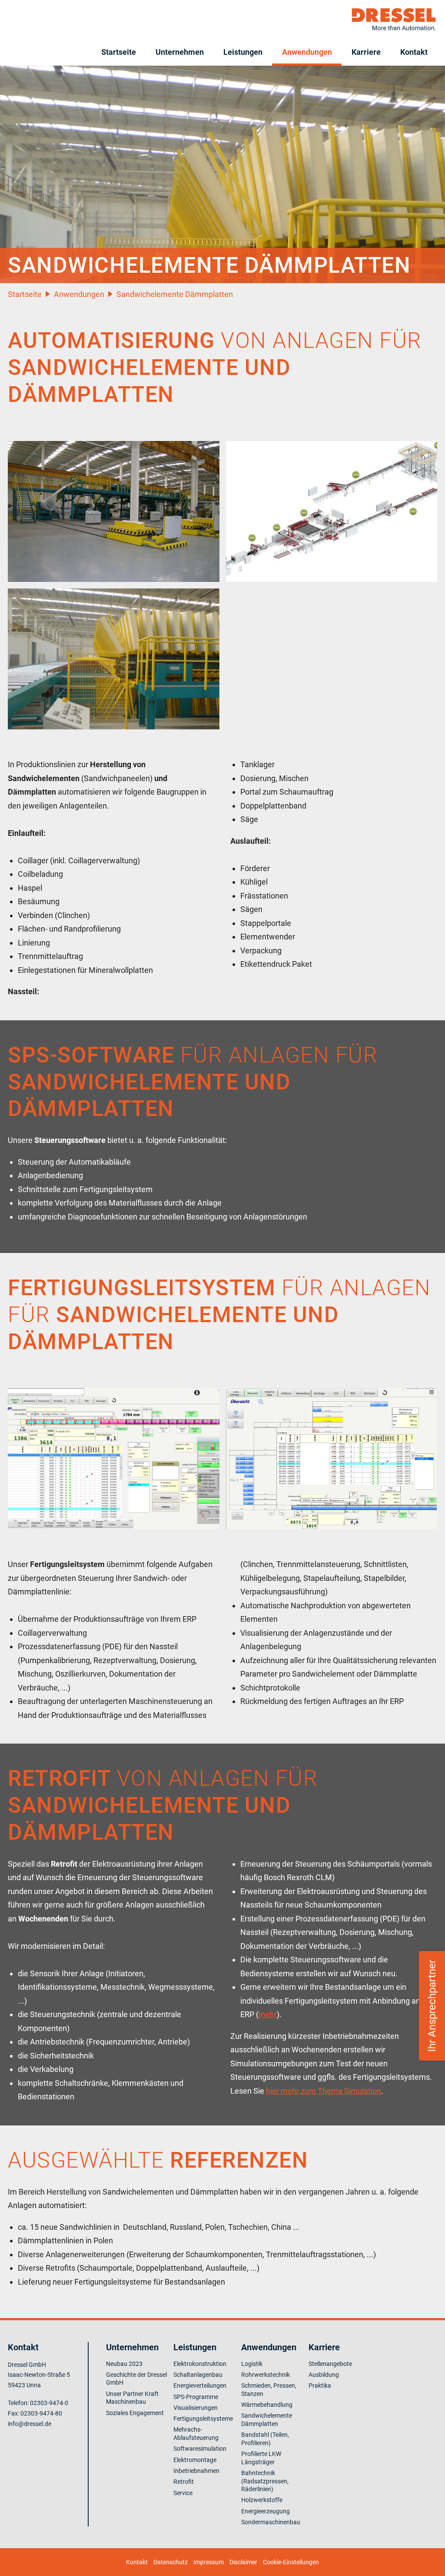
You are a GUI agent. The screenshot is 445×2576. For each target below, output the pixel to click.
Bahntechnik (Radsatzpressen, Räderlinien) (265, 2481)
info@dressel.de (30, 2424)
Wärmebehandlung (267, 2405)
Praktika (320, 2386)
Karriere (366, 52)
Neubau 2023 (124, 2364)
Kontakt (414, 52)
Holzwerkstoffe (262, 2500)
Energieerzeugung (266, 2511)
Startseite (119, 52)
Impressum (209, 2562)
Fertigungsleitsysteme (203, 2419)
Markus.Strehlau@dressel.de (414, 2049)
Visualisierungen (196, 2408)
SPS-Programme (196, 2397)
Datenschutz (171, 2562)
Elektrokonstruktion (200, 2364)
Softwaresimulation (200, 2449)
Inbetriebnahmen (196, 2471)
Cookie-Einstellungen (291, 2562)
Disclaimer (243, 2562)
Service (183, 2493)
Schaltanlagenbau (198, 2375)
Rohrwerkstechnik (266, 2375)
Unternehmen (180, 52)
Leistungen (243, 52)
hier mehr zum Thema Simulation (324, 2091)
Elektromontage (195, 2460)
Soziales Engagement (135, 2413)
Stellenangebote (330, 2364)
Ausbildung (324, 2375)
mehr (268, 2014)
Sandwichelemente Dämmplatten (175, 294)
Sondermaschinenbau (271, 2522)
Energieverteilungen (200, 2386)
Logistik (252, 2364)
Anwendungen (307, 52)
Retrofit (184, 2482)
